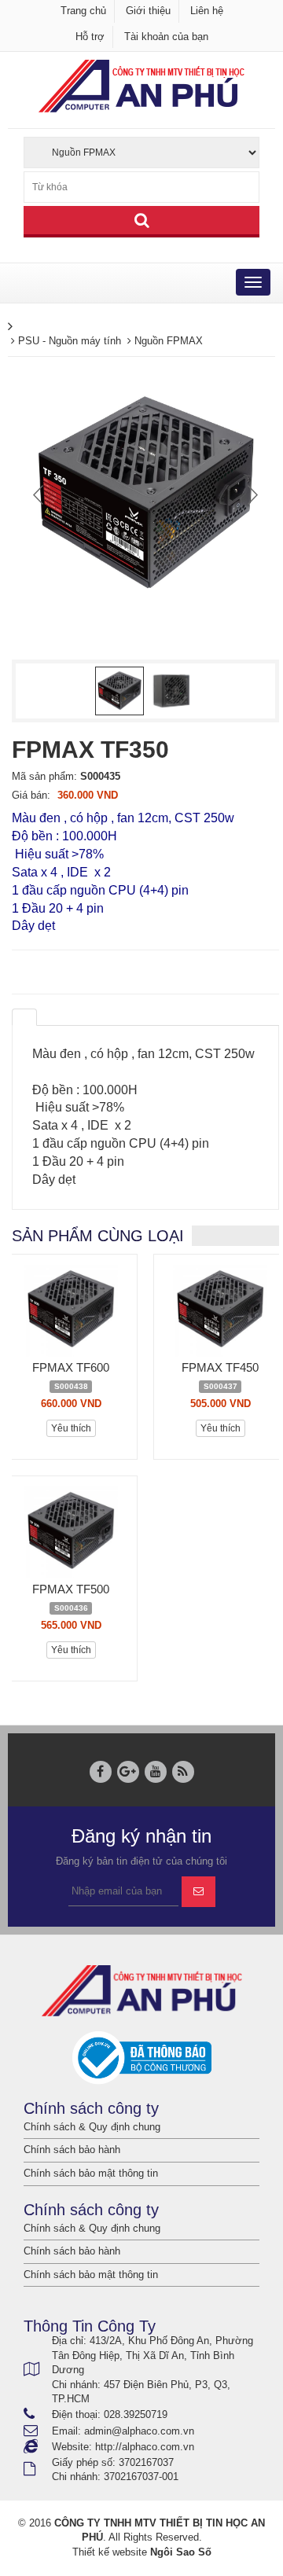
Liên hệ (207, 11)
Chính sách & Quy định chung (92, 2127)
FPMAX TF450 (220, 1367)
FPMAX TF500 (71, 1589)
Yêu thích (71, 1428)
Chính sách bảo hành (72, 2150)
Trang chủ (83, 11)
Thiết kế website (110, 2552)
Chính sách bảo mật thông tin (91, 2173)
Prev (40, 494)
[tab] (24, 1017)
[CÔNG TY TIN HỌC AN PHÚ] (141, 85)
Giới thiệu (148, 11)
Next (251, 494)
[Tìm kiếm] (141, 222)
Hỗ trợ (90, 37)
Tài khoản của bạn (166, 37)
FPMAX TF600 (71, 1367)
